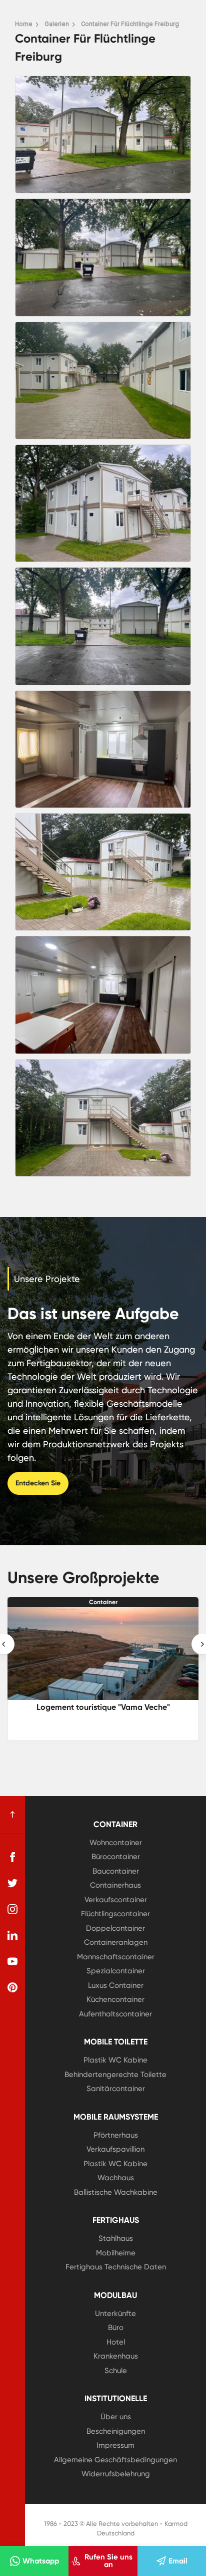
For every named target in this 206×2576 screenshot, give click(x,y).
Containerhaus (115, 1885)
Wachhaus (116, 2178)
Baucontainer (116, 1871)
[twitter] (12, 1883)
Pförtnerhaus (116, 2135)
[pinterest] (12, 1987)
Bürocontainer (116, 1857)
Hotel (116, 2342)
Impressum (115, 2445)
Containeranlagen (116, 1942)
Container (103, 1602)
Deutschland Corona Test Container (103, 1707)
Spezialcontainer (116, 1971)
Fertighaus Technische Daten (116, 2267)
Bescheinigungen (116, 2431)
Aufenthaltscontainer (115, 2014)
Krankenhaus (116, 2356)
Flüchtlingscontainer (115, 1914)
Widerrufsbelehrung (116, 2474)
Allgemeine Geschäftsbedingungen (115, 2460)
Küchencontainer (115, 1999)
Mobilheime (116, 2253)
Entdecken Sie (38, 1483)
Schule (116, 2371)
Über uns (116, 2417)
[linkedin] (12, 1935)
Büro (116, 2328)
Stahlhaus (116, 2238)
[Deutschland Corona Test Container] (103, 1653)
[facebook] (12, 1857)
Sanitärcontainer (116, 2089)
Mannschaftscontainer (116, 1957)
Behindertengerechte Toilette (115, 2075)
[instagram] (12, 1909)
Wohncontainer (116, 1843)
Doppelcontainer (115, 1928)
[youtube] (12, 1961)
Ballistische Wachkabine (116, 2192)
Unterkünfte (115, 2313)
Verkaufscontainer (116, 1900)
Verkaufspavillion (115, 2149)
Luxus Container (116, 1985)
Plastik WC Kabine (115, 2060)
